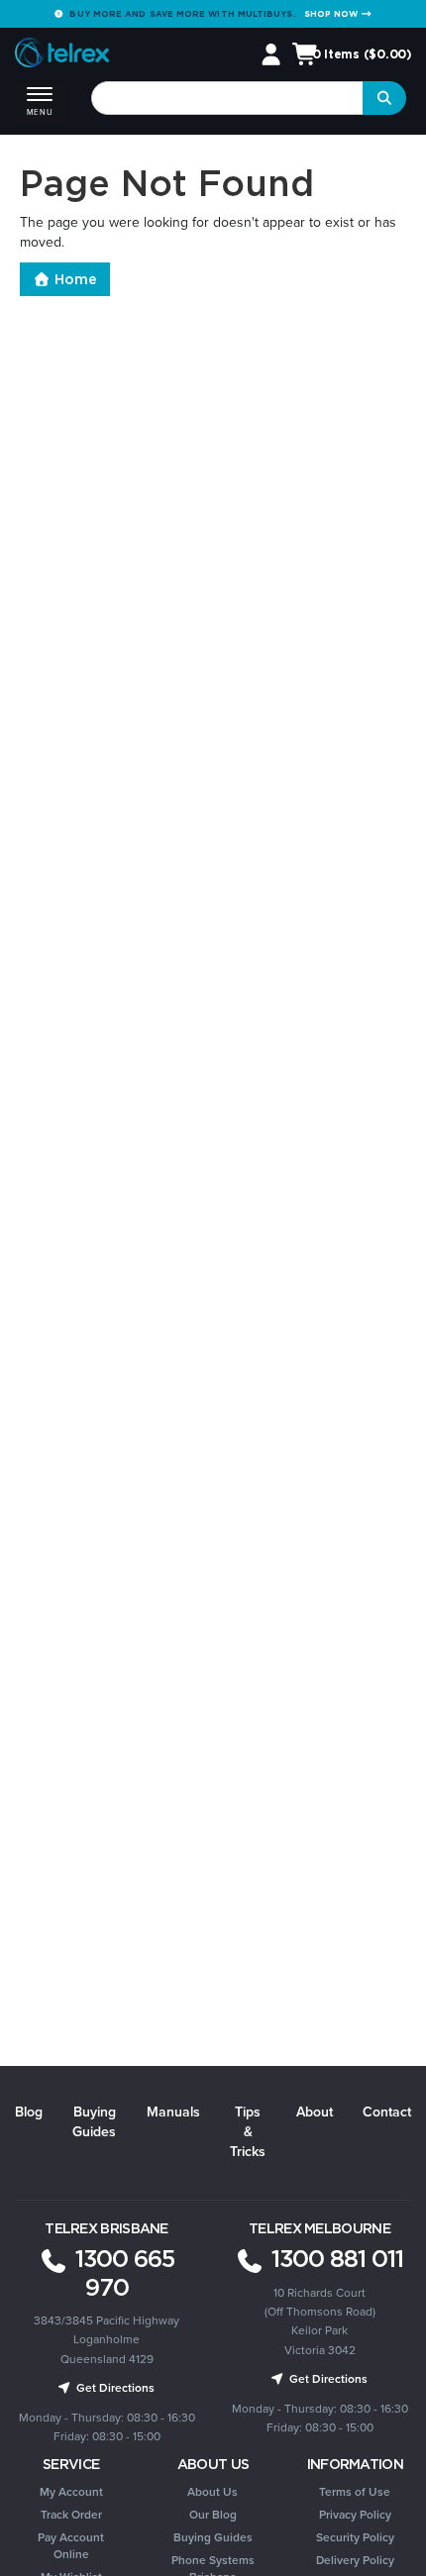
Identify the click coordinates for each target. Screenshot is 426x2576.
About (315, 2112)
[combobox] (228, 98)
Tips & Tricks (248, 2132)
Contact (387, 2112)
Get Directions (114, 2388)
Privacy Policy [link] (355, 2515)
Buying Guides (94, 2122)
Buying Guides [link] (213, 2537)
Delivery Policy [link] (355, 2560)
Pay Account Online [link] (71, 2546)
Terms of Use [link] (355, 2492)
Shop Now (333, 13)
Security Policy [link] (355, 2537)
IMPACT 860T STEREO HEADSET (148, 2498)
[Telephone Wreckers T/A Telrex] (62, 56)
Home (74, 279)
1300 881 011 (334, 2258)
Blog (29, 2112)
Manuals (173, 2112)
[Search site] (384, 98)
